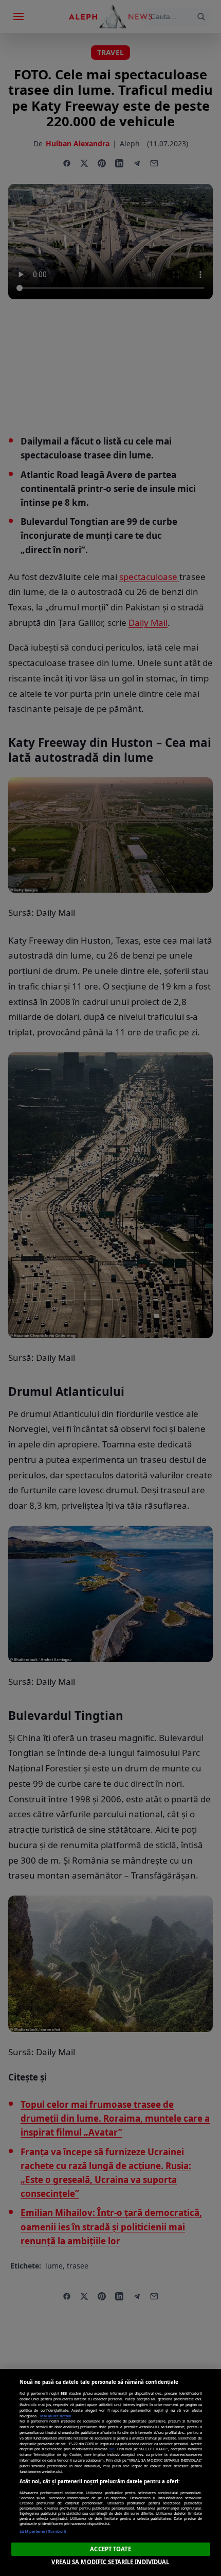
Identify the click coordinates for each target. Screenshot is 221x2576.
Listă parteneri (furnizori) (43, 2531)
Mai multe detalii (56, 2416)
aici (112, 2449)
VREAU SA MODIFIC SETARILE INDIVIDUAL (110, 2562)
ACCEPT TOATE (110, 2549)
